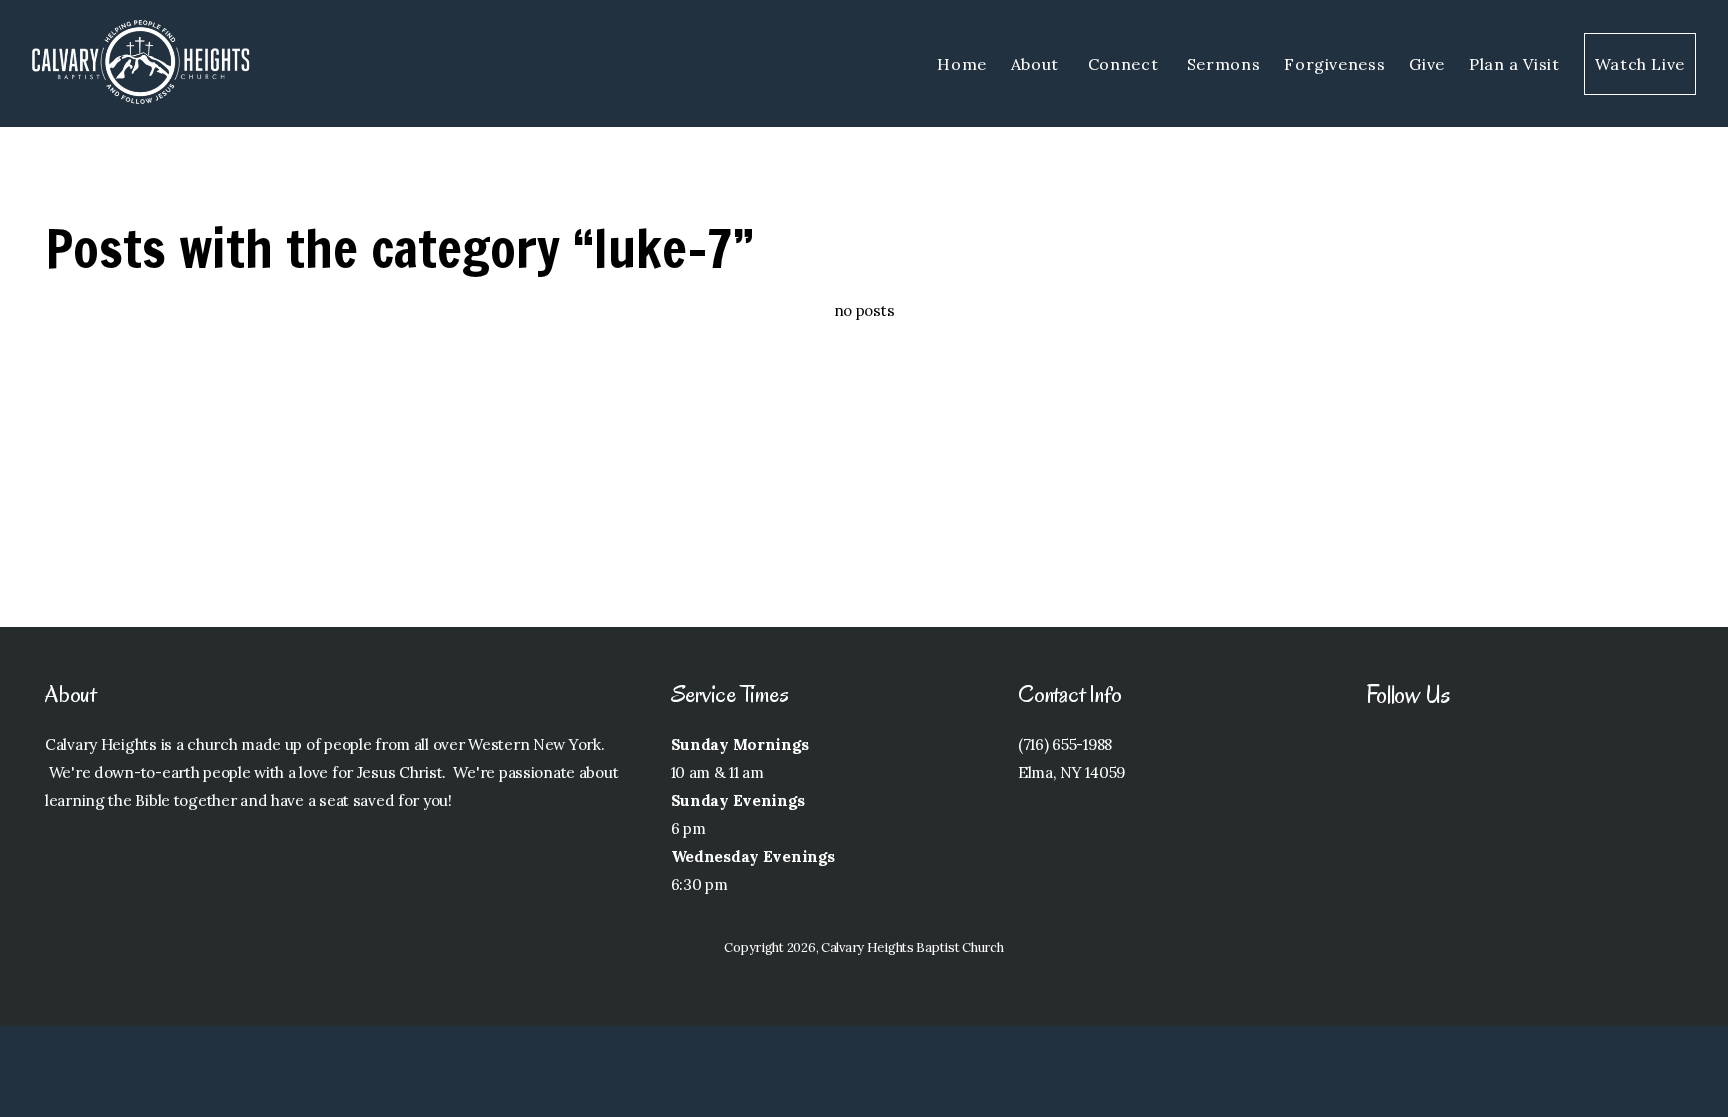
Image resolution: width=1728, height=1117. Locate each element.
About (1037, 64)
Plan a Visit (1514, 64)
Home (962, 64)
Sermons (1223, 64)
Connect (1125, 64)
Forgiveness (1334, 64)
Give (1427, 64)
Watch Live (1640, 64)
